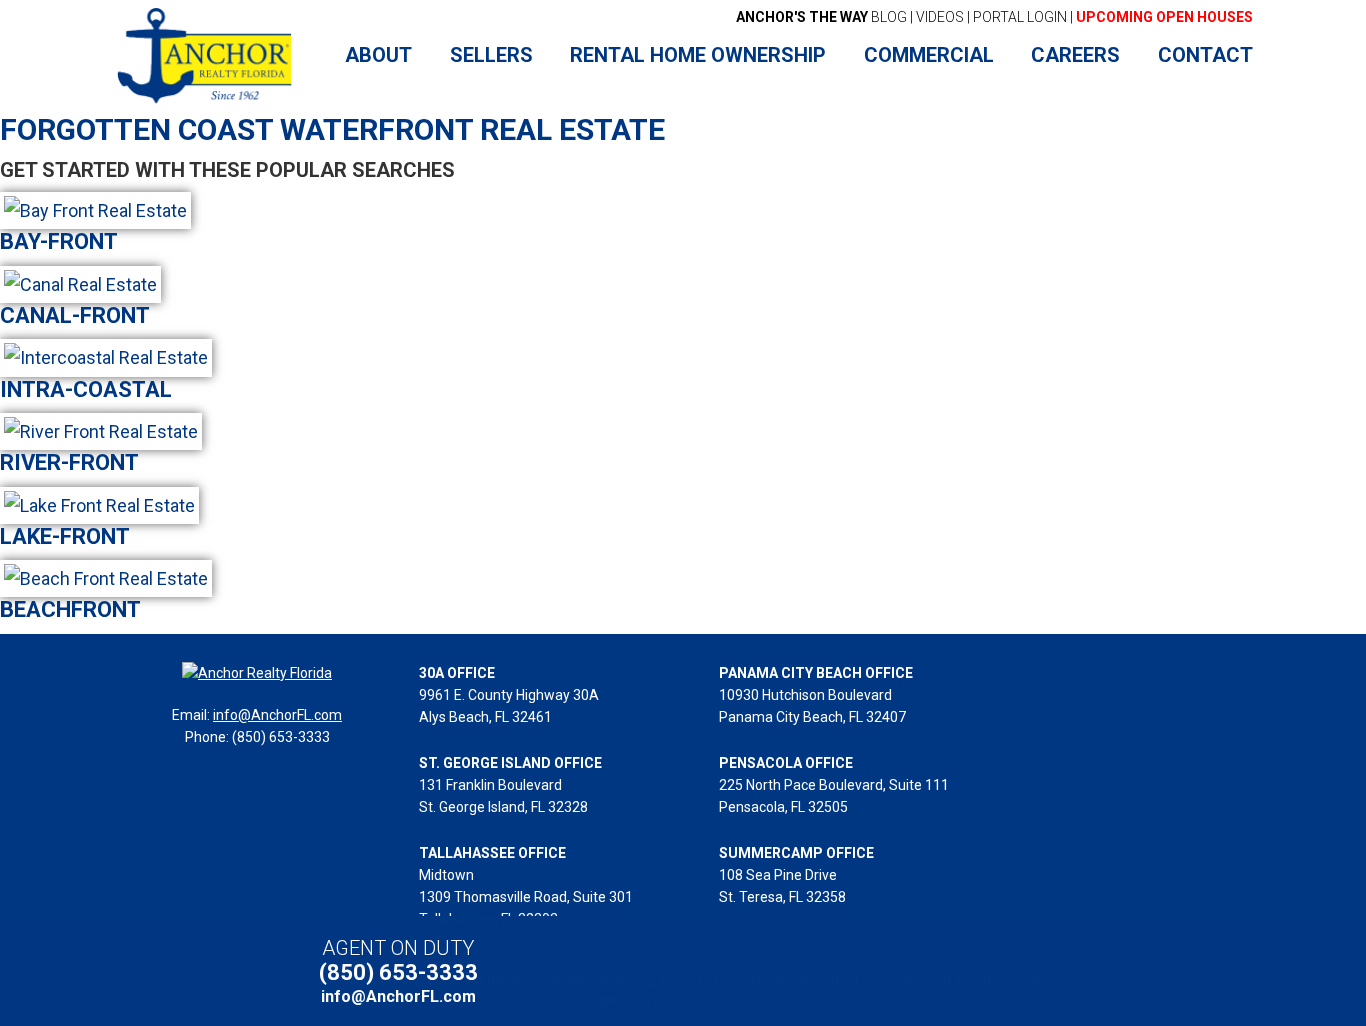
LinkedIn (986, 971)
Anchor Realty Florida (205, 56)
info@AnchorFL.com (277, 715)
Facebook (917, 971)
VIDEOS (940, 17)
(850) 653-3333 (398, 972)
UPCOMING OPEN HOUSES (1164, 17)
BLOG (821, 17)
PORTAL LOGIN (1020, 17)
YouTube (951, 971)
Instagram (1019, 971)
